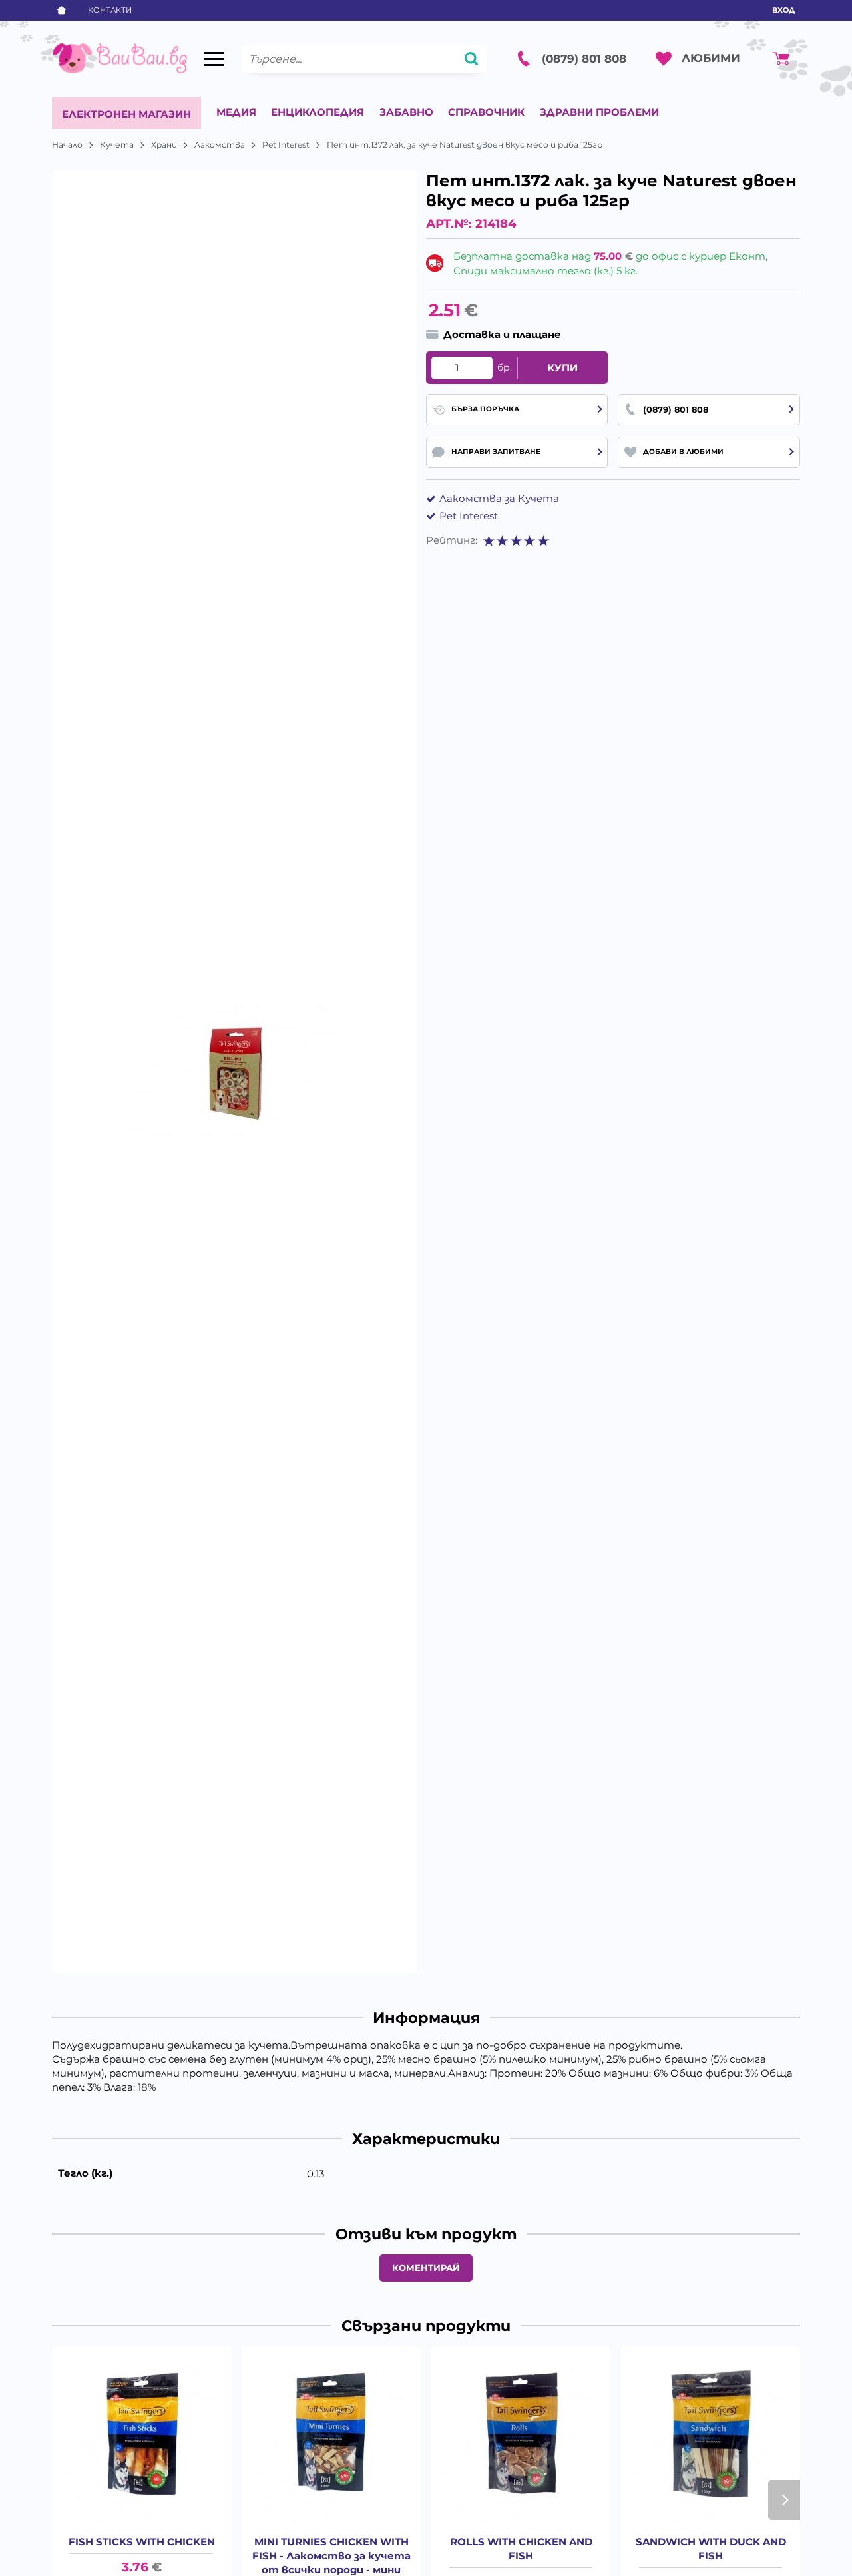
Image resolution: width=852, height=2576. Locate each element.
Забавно (406, 112)
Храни (164, 145)
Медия (236, 112)
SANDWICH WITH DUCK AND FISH (711, 2549)
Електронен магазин (126, 114)
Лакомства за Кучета (499, 498)
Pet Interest (286, 145)
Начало (67, 145)
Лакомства (220, 145)
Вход (783, 10)
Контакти (110, 10)
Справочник (486, 112)
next (784, 2500)
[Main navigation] (214, 59)
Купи (562, 368)
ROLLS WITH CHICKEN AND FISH (521, 2549)
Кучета (117, 145)
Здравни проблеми (599, 112)
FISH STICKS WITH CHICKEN (142, 2542)
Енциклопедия (318, 112)
